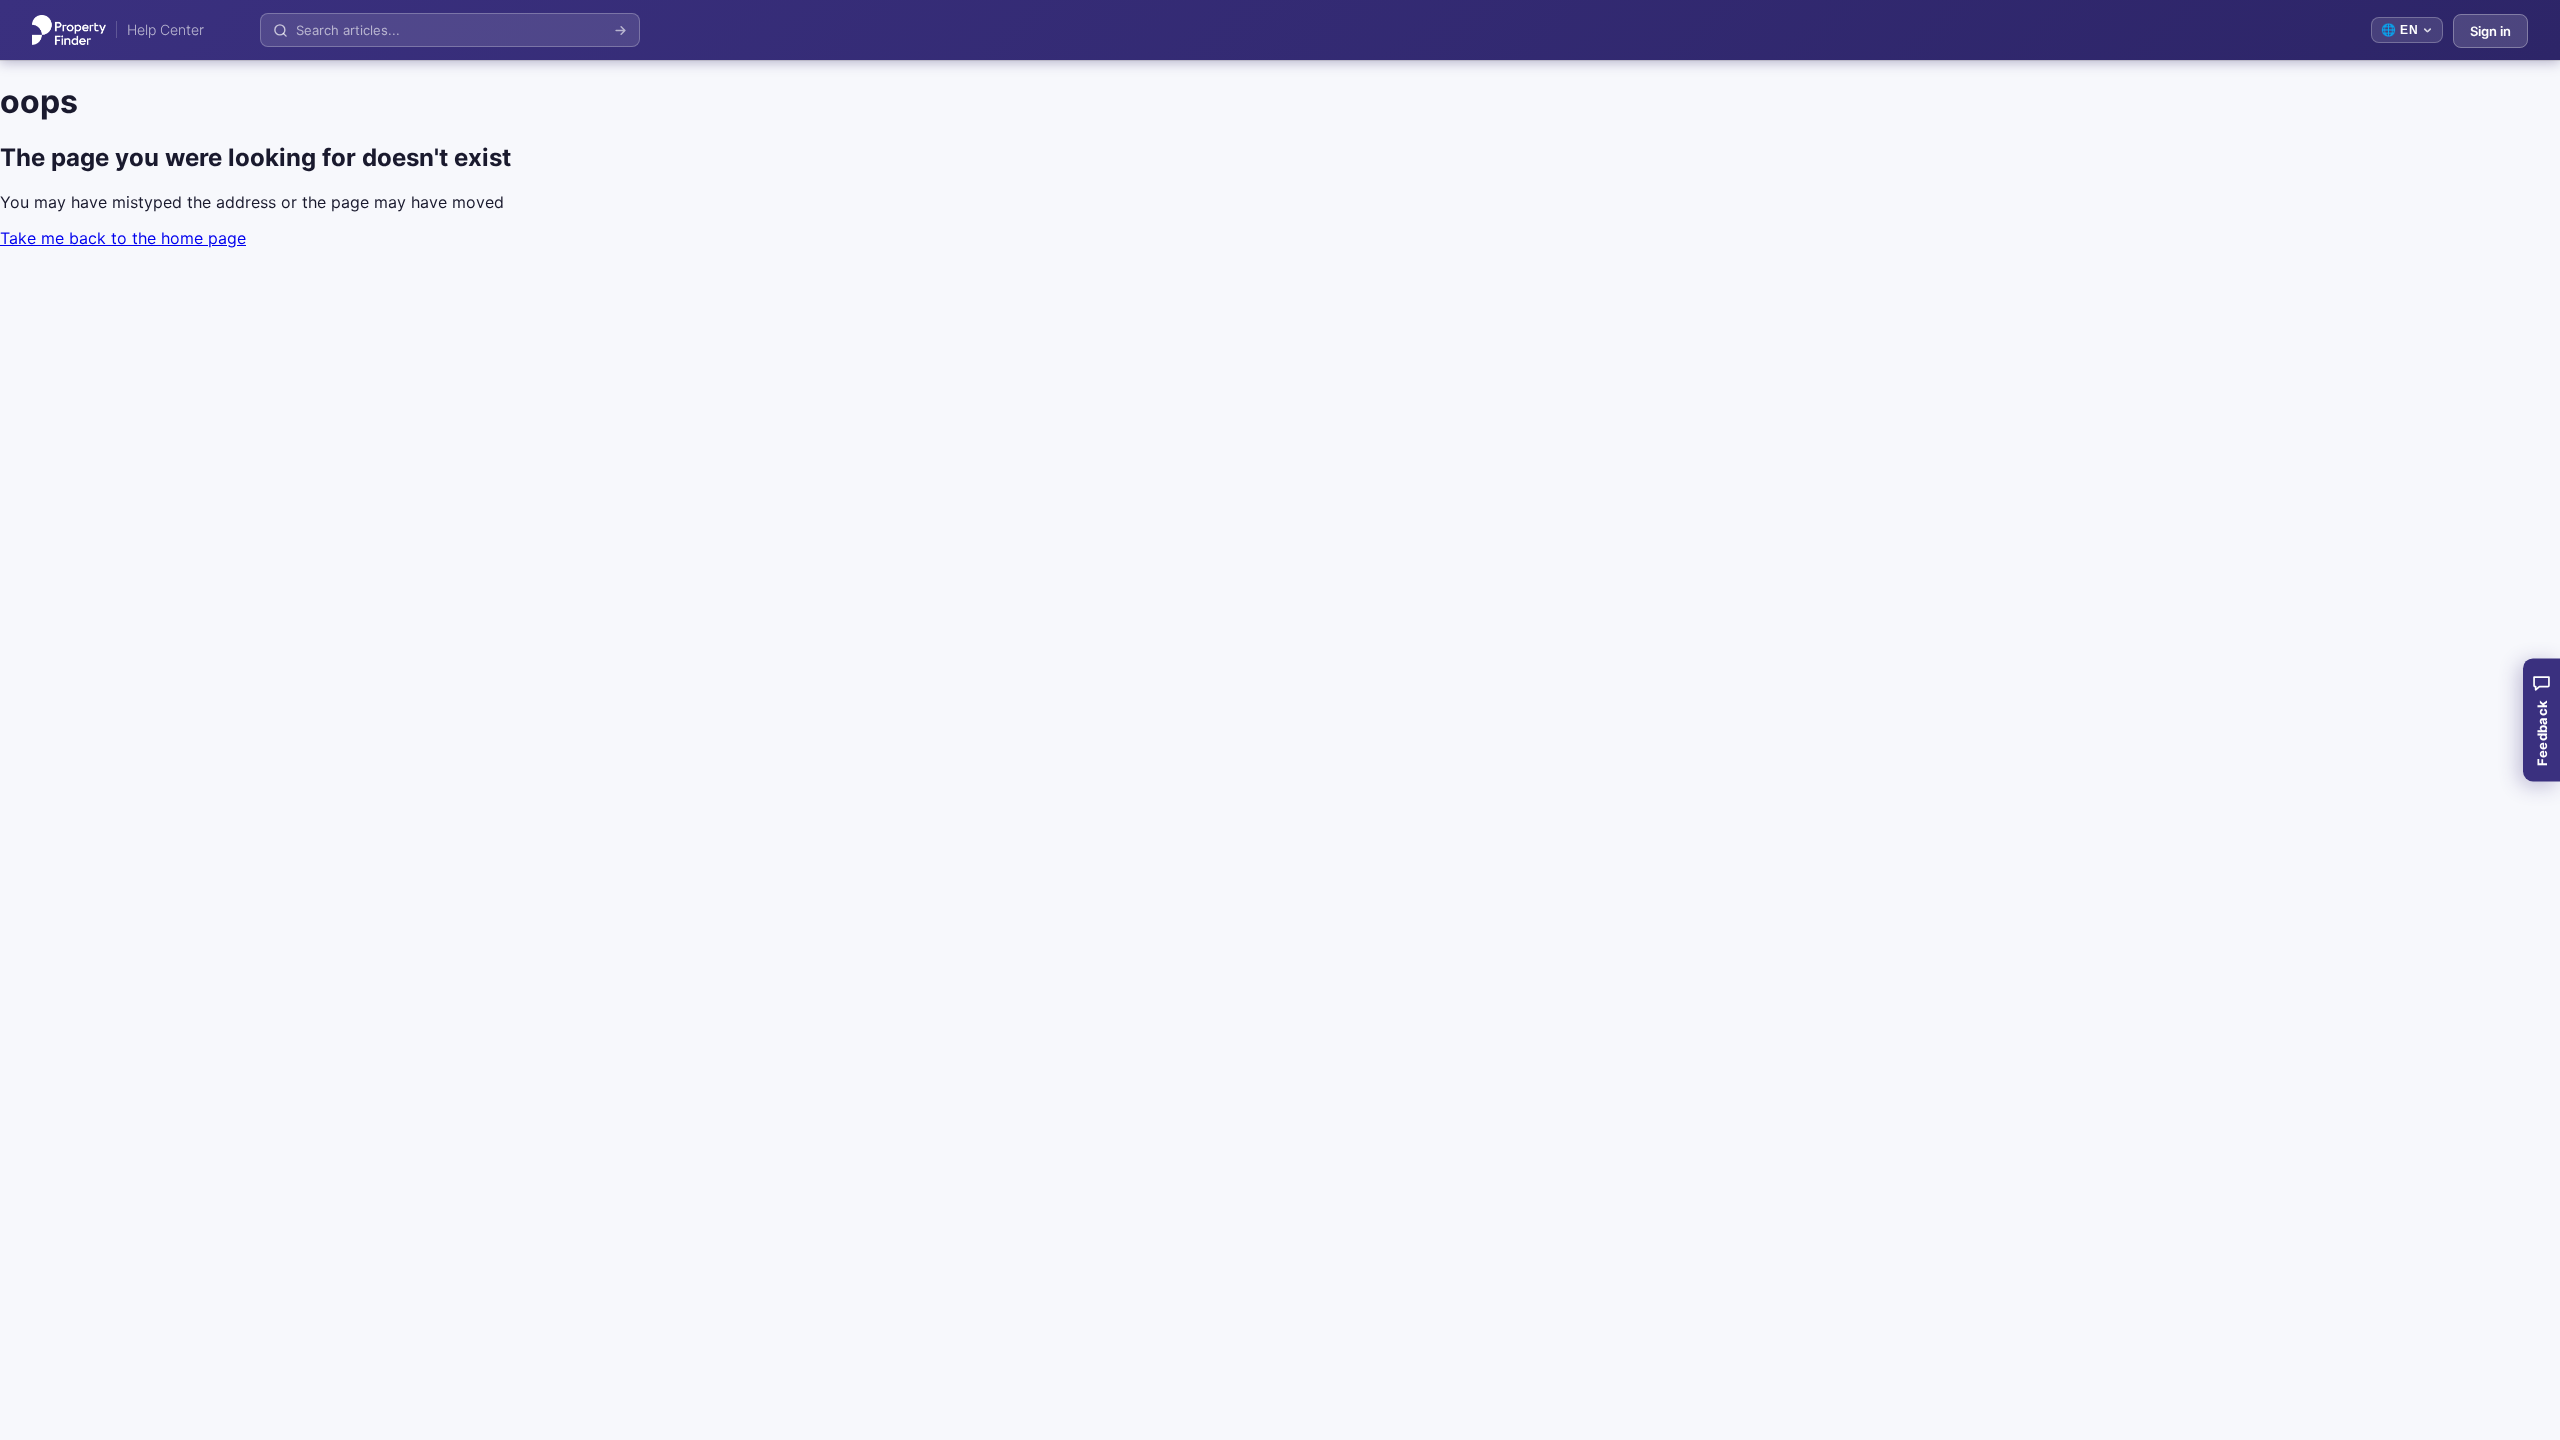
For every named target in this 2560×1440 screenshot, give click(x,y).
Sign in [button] (2490, 31)
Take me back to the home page (123, 238)
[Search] (620, 30)
